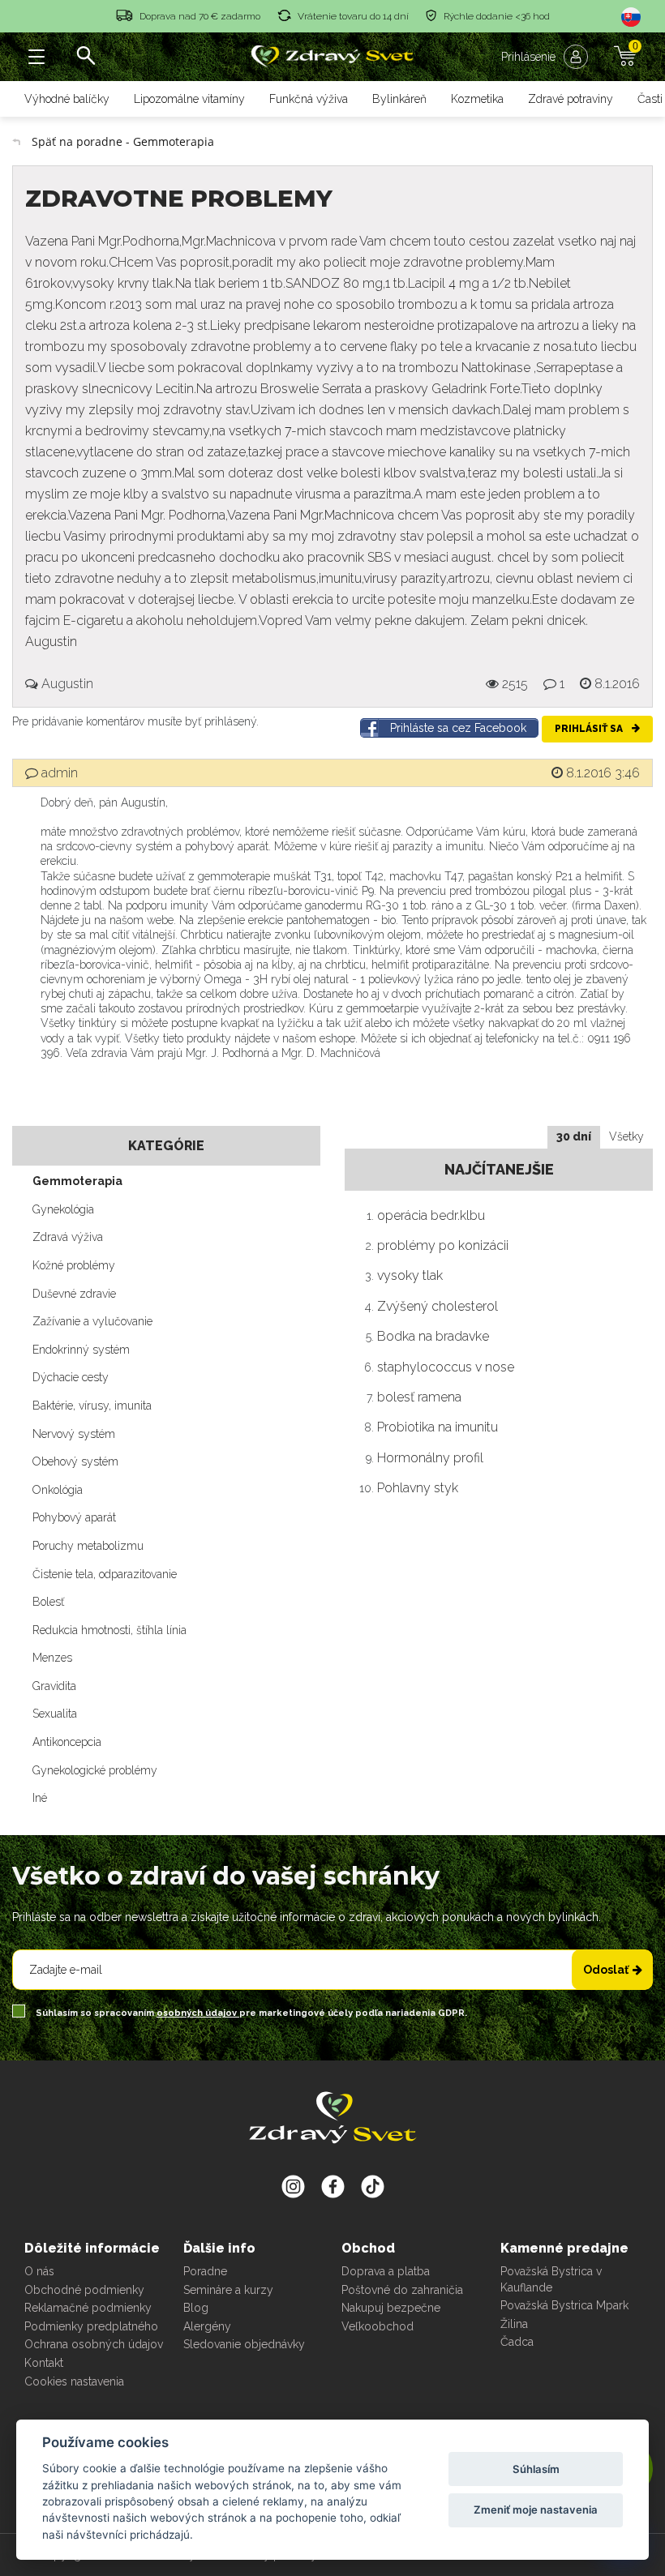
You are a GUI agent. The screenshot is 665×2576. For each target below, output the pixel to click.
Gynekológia (63, 1209)
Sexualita (55, 1714)
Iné (40, 1798)
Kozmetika (477, 99)
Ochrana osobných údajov (94, 2344)
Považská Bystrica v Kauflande (551, 2279)
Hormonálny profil (430, 1458)
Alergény (207, 2326)
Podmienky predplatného (91, 2326)
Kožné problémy (74, 1265)
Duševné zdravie (74, 1294)
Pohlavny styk (418, 1488)
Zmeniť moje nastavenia (536, 2510)
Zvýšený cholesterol (438, 1306)
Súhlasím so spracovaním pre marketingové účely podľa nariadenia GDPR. (250, 2013)
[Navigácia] (36, 57)
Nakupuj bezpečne (391, 2308)
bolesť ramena (419, 1397)
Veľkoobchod (378, 2326)
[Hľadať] (85, 57)
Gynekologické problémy (95, 1770)
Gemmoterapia (77, 1181)
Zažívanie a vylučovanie (92, 1321)
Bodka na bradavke (433, 1336)
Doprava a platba (386, 2271)
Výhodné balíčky (67, 99)
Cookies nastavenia (74, 2381)
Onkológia (58, 1490)
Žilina (514, 2324)
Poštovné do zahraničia (402, 2290)
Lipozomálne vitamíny (189, 99)
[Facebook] (373, 2186)
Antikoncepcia (67, 1742)
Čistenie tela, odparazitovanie (105, 1574)
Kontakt (44, 2363)
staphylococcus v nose (446, 1367)
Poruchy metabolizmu (88, 1546)
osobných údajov (198, 2013)
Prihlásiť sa (590, 729)
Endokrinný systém (81, 1350)
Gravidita (54, 1686)
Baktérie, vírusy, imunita (92, 1406)
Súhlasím (536, 2469)
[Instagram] (293, 2186)
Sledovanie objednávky (244, 2344)
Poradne (205, 2271)
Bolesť (48, 1602)
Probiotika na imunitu (438, 1427)
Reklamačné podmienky (88, 2308)
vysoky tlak (410, 1275)
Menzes (52, 1658)
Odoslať (606, 1970)
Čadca (517, 2342)
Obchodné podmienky (84, 2290)
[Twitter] (333, 2186)
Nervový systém (74, 1434)
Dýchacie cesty (71, 1377)
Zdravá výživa (68, 1237)
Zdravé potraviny (571, 99)
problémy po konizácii (443, 1245)
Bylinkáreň (399, 99)
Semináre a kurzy (228, 2290)
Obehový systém (75, 1461)
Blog (196, 2308)
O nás (39, 2271)
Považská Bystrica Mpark (564, 2305)
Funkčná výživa (309, 99)
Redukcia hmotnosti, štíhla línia (109, 1630)
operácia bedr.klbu (431, 1215)
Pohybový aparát (74, 1517)
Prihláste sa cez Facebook (458, 728)
